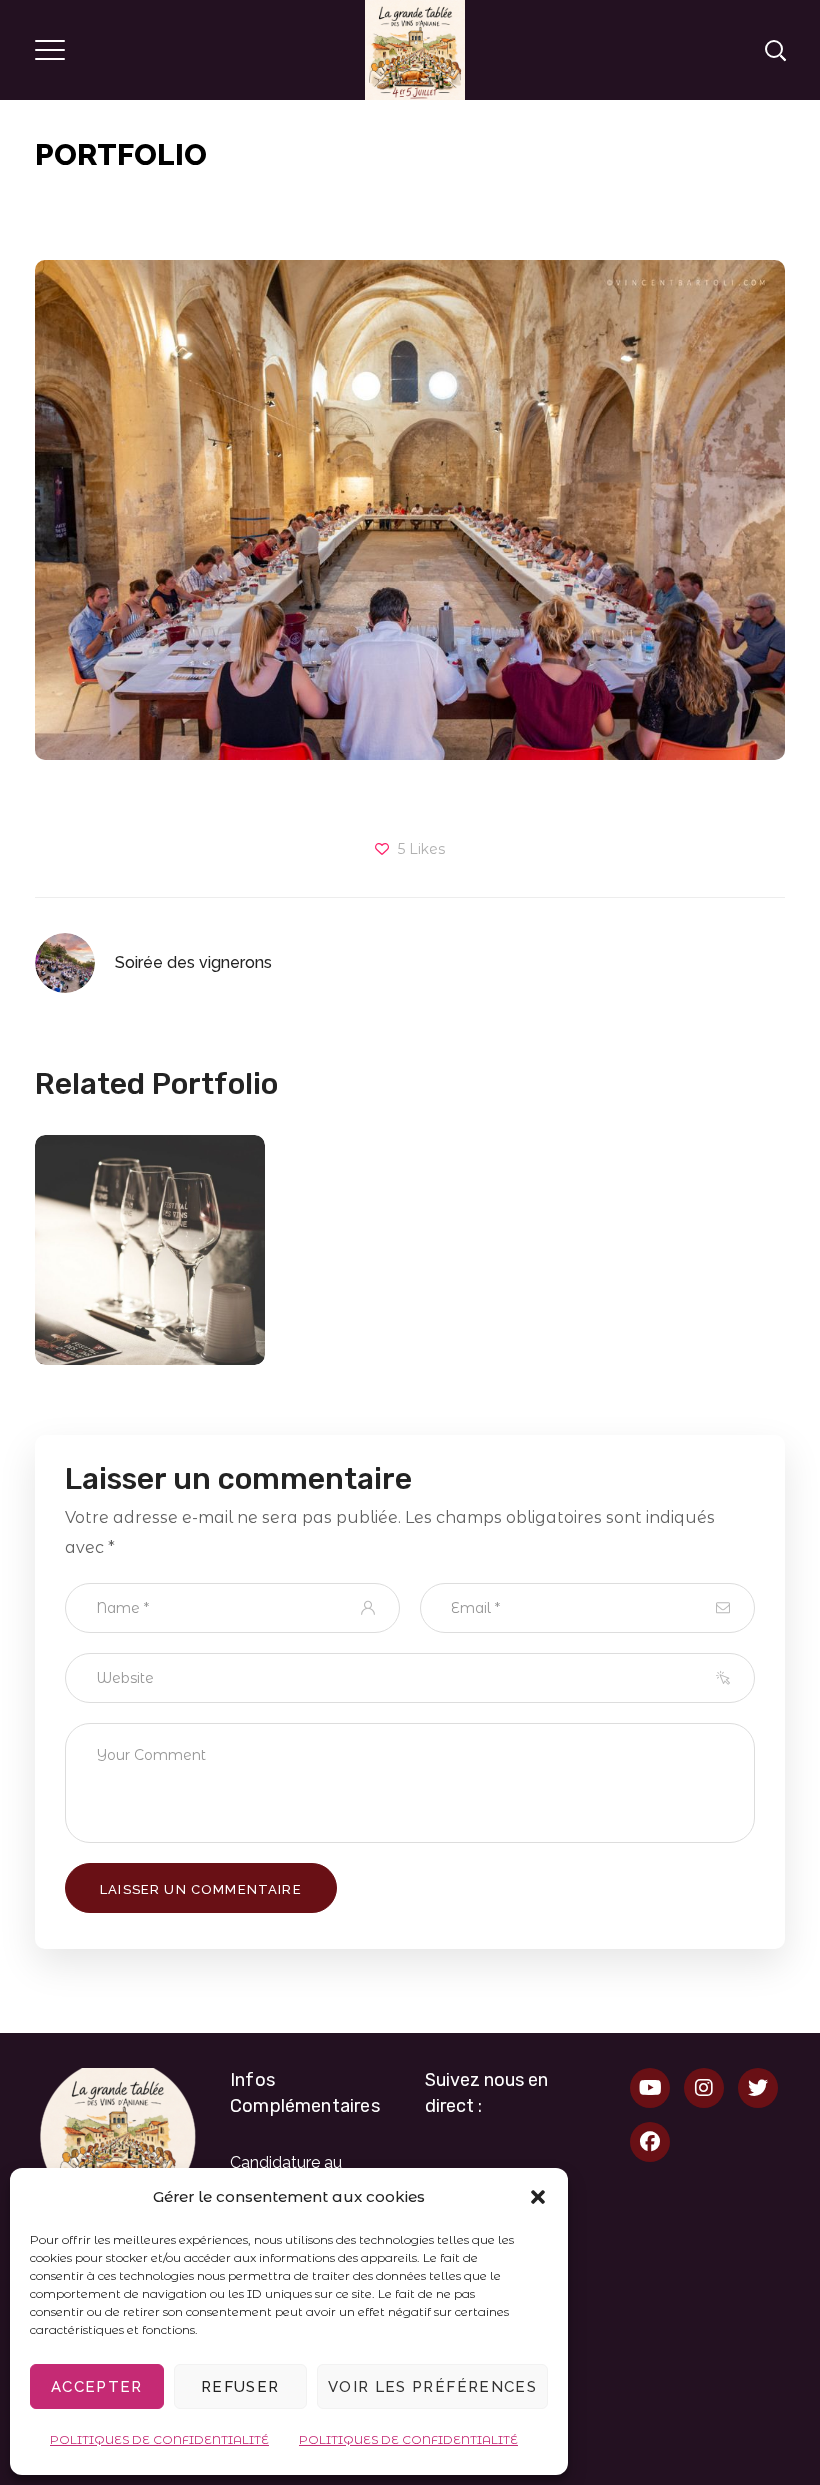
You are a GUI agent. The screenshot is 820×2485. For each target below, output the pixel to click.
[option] (150, 1265)
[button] (538, 2197)
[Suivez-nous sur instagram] (704, 2088)
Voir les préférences (432, 2387)
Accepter (97, 2387)
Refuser (240, 2387)
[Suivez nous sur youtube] (650, 2088)
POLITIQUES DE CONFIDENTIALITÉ (159, 2439)
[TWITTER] (758, 2088)
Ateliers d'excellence (150, 1301)
